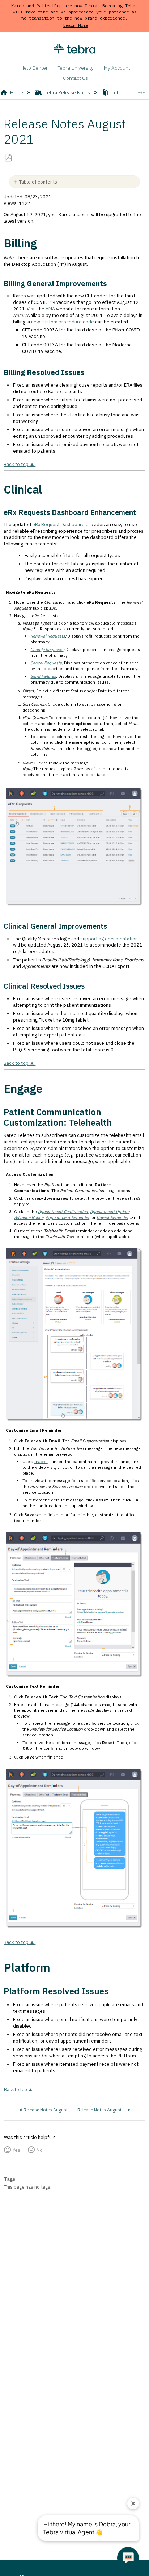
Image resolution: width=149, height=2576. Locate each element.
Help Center (34, 68)
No (40, 2150)
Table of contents (38, 182)
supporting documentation (109, 939)
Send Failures (43, 676)
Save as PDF (8, 158)
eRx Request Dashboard (58, 525)
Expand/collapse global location (141, 90)
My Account (117, 68)
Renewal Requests (48, 636)
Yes (16, 2150)
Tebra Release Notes (67, 93)
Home (17, 93)
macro (41, 1461)
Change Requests (47, 649)
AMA (50, 309)
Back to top (16, 464)
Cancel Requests (46, 663)
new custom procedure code (63, 322)
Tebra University (76, 68)
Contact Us (75, 78)
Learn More (76, 25)
